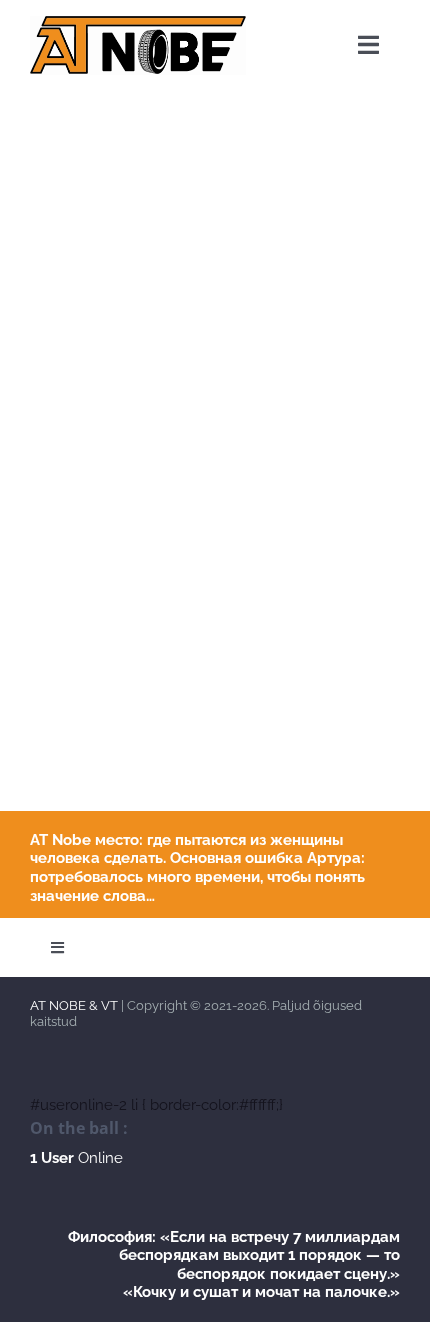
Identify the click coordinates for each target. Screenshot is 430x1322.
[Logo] (138, 23)
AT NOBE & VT (74, 1005)
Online (76, 1158)
